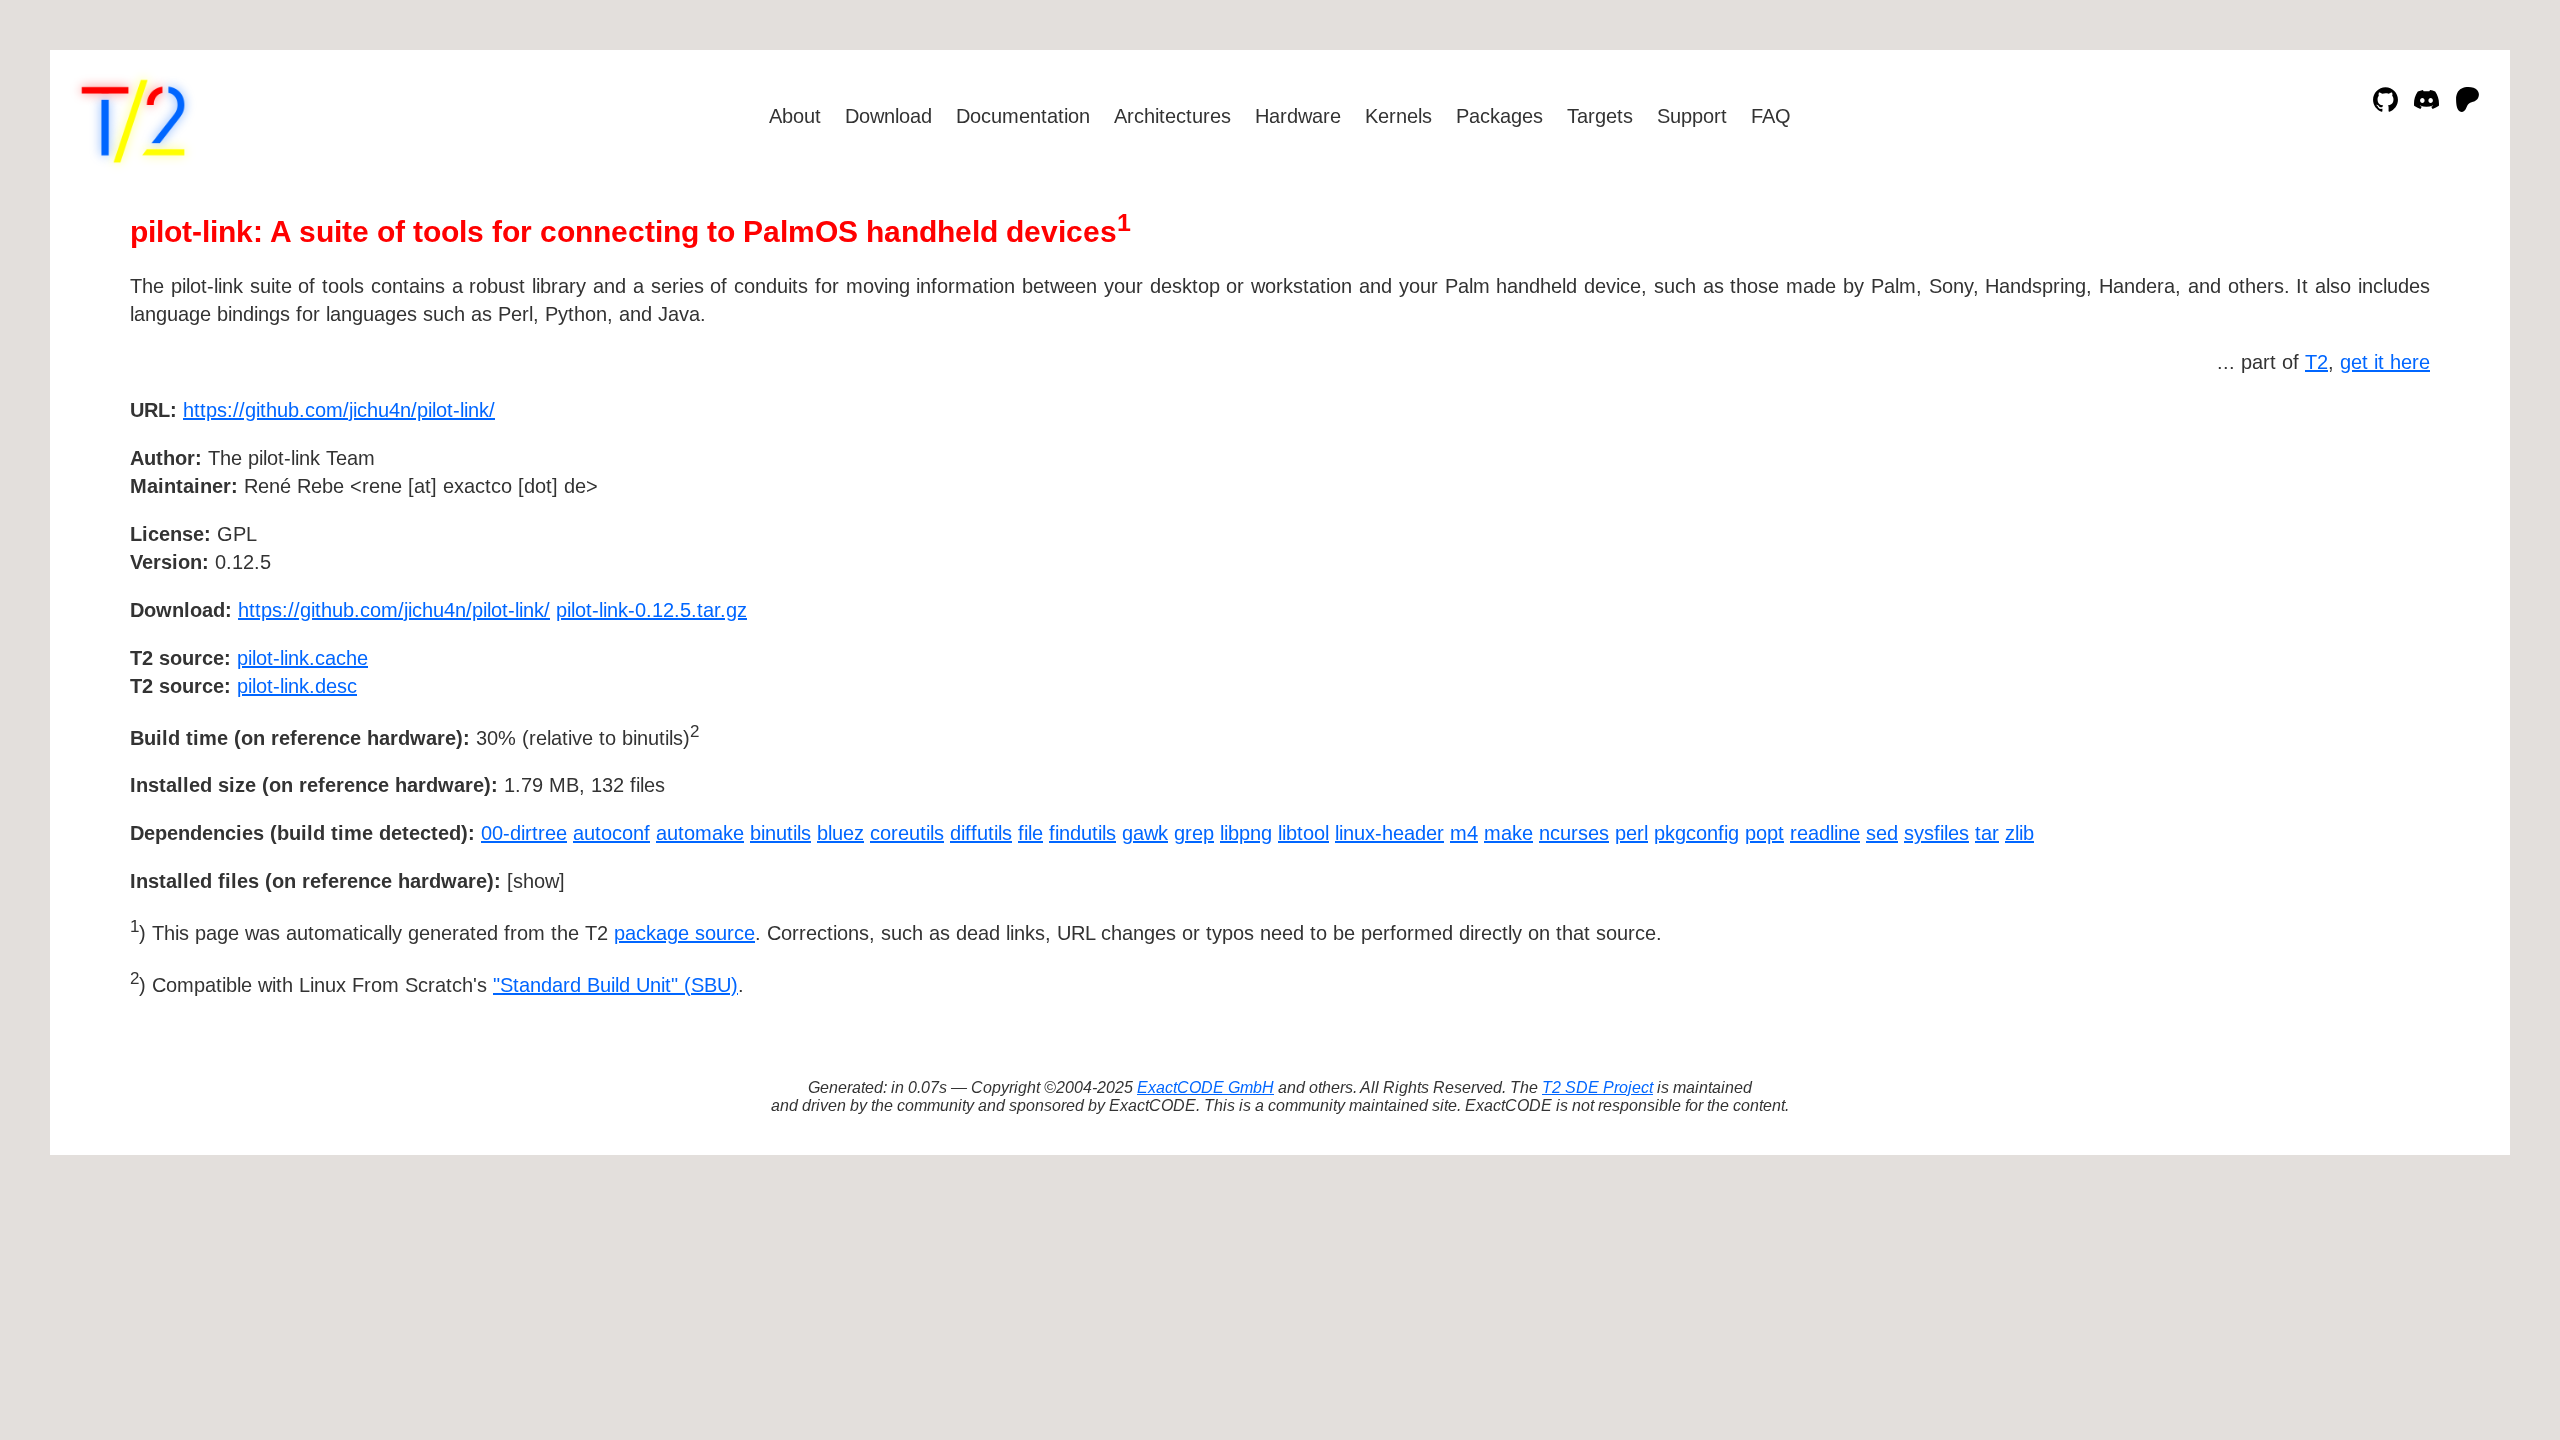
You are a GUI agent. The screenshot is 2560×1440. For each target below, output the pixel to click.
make (1508, 833)
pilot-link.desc (297, 686)
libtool (1303, 833)
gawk (1145, 833)
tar (1987, 833)
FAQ (1771, 116)
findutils (1082, 833)
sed (1882, 833)
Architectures (1172, 116)
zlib (2019, 833)
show (536, 881)
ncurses (1574, 833)
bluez (840, 833)
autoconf (611, 833)
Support (1692, 116)
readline (1825, 833)
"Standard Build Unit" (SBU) (615, 985)
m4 (1464, 833)
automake (700, 833)
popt (1764, 833)
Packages (1499, 116)
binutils (780, 833)
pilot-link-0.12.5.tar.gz (651, 610)
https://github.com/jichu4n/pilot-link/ (339, 410)
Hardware (1298, 116)
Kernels (1398, 116)
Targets (1600, 116)
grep (1194, 833)
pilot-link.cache (302, 658)
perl (1631, 833)
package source (684, 933)
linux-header (1389, 833)
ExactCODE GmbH (1205, 1087)
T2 (2316, 362)
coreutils (907, 833)
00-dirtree (524, 833)
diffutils (981, 833)
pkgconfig (1696, 833)
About (795, 116)
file (1030, 833)
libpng (1246, 833)
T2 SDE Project (1597, 1087)
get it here (2385, 362)
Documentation (1023, 116)
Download (888, 116)
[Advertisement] (2370, 526)
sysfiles (1936, 833)
